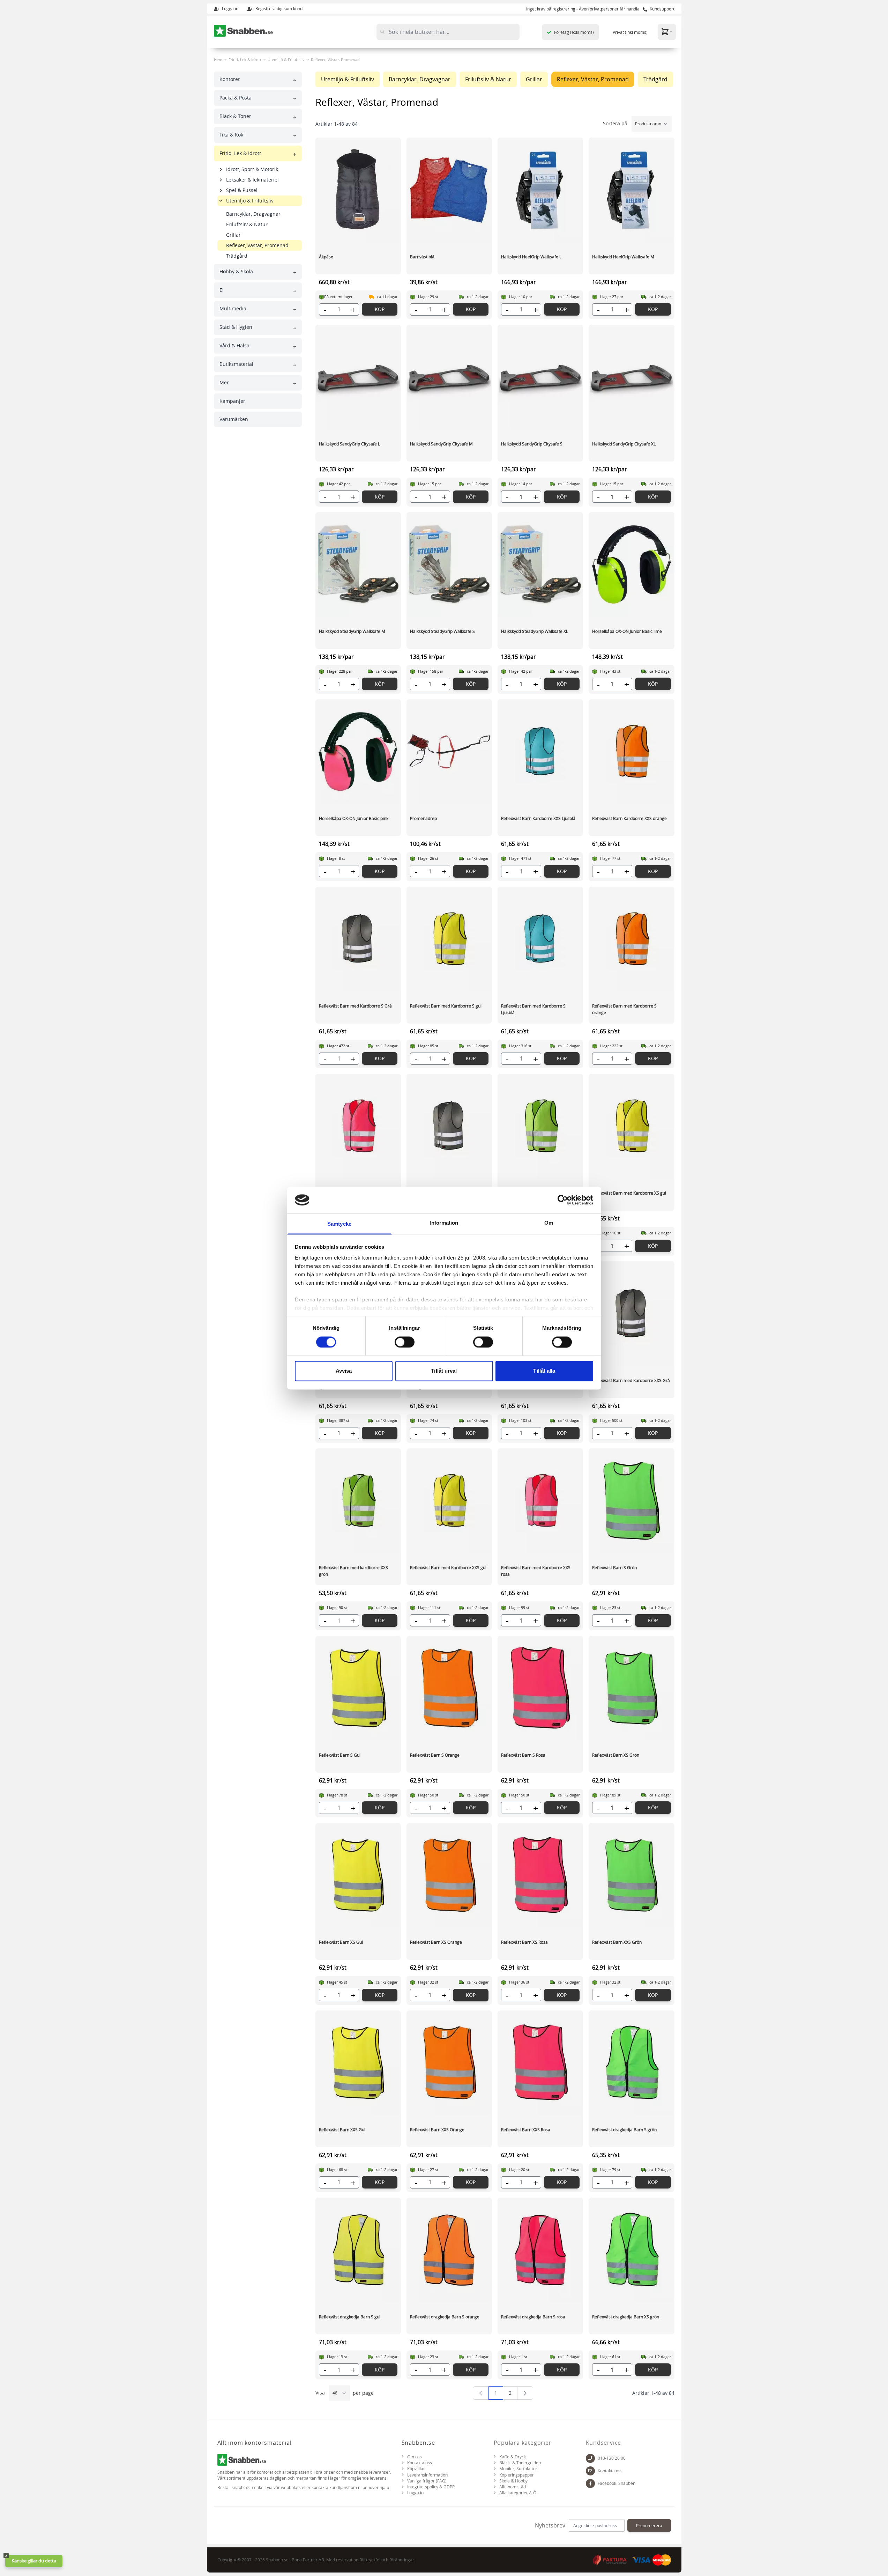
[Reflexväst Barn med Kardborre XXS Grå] (631, 1314)
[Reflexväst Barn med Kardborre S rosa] (358, 1126)
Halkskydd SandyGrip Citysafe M (441, 444)
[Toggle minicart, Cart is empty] (667, 32)
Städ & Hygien (236, 327)
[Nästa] (525, 2393)
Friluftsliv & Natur (247, 224)
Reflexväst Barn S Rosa (523, 1755)
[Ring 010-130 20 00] (590, 2458)
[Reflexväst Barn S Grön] (631, 1501)
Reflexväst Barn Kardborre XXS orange (629, 818)
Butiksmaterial (236, 364)
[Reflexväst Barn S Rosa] (540, 1688)
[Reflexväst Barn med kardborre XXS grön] (358, 1501)
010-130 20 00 (612, 2458)
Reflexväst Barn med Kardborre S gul (446, 1006)
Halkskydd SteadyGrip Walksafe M (352, 631)
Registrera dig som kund (278, 8)
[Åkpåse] (358, 190)
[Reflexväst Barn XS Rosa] (540, 1875)
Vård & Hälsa (234, 345)
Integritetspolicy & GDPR (431, 2487)
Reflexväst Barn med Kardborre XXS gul (448, 1567)
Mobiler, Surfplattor (518, 2469)
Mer (224, 382)
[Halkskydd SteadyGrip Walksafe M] (358, 564)
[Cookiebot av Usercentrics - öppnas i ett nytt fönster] (563, 1200)
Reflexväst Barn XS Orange (436, 1942)
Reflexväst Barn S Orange (435, 1755)
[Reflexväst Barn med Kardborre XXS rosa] (540, 1501)
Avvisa (344, 1371)
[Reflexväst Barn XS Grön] (631, 1688)
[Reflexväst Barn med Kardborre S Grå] (358, 939)
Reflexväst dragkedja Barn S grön (624, 2130)
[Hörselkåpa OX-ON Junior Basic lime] (631, 564)
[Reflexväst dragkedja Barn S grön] (631, 2063)
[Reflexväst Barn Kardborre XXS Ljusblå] (540, 752)
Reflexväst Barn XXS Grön (617, 1942)
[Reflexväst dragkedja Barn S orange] (449, 2250)
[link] (481, 2393)
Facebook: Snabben (617, 2483)
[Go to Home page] (244, 31)
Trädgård (237, 256)
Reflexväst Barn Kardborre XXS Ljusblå (538, 818)
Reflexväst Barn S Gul (340, 1755)
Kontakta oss (420, 2463)
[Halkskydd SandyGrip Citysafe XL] (631, 377)
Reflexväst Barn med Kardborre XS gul (629, 1193)
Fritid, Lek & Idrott (245, 60)
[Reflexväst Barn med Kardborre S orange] (631, 939)
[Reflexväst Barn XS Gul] (358, 1875)
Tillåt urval (444, 1371)
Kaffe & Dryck (513, 2457)
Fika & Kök (231, 135)
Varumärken (234, 419)
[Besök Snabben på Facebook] (590, 2483)
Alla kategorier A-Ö (518, 2493)
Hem (218, 60)
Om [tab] (549, 1223)
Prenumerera (649, 2525)
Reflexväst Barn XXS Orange (437, 2130)
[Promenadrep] (449, 752)
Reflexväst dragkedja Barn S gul (350, 2317)
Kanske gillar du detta (34, 2561)
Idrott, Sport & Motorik (252, 169)
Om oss (415, 2457)
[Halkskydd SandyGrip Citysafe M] (449, 377)
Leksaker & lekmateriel (252, 180)
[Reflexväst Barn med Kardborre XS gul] (631, 1126)
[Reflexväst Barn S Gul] (358, 1688)
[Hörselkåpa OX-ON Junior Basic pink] (358, 752)
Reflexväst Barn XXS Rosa (526, 2130)
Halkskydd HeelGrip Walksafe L (531, 257)
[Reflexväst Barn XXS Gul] (358, 2063)
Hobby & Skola (236, 271)
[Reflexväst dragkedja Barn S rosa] (540, 2250)
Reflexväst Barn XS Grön (616, 1755)
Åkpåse (326, 257)
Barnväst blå (422, 257)
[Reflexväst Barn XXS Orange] (449, 2063)
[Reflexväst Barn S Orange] (449, 1688)
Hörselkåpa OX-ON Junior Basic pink (354, 818)
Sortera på (616, 123)
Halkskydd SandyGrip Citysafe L (349, 444)
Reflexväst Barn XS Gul (341, 1942)
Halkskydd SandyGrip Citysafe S (532, 444)
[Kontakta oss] (590, 2471)
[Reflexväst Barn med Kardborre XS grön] (540, 1126)
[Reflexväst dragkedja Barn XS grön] (631, 2250)
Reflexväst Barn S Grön (614, 1567)
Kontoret (230, 79)
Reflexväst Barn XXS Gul (342, 2130)
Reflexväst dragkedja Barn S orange (445, 2317)
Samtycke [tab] (339, 1224)
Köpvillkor (417, 2469)
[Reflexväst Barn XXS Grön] (631, 1875)
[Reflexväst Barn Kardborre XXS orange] (631, 752)
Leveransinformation (427, 2475)
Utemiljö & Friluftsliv (286, 60)
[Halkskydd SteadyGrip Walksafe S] (449, 564)
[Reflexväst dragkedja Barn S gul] (358, 2250)
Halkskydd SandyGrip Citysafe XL (624, 444)
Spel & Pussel (242, 190)
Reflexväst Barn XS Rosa (524, 1942)
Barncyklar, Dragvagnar (253, 214)
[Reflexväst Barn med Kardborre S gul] (449, 939)
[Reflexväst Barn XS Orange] (449, 1875)
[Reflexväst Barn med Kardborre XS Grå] (449, 1126)
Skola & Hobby (513, 2481)
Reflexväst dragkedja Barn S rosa (533, 2317)
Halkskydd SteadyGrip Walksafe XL (535, 631)
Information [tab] (444, 1223)
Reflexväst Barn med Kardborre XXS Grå (631, 1380)
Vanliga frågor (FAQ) (427, 2481)
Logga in (230, 8)
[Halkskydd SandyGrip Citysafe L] (358, 377)
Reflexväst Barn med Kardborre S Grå (355, 1006)
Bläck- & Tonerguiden (520, 2463)
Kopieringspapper (517, 2475)
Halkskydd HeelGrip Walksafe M (623, 257)
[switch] (405, 1342)
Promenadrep (423, 818)
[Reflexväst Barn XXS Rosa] (540, 2063)
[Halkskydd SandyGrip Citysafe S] (540, 377)
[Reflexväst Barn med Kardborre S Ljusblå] (540, 939)
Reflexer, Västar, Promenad (257, 245)
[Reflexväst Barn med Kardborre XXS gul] (449, 1501)
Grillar (233, 235)
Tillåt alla (544, 1371)
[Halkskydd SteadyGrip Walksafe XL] (540, 564)
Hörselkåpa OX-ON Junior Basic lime (627, 631)
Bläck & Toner (235, 116)
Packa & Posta (236, 98)
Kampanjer (232, 401)
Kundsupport (662, 9)
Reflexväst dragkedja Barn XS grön (626, 2317)
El (222, 290)
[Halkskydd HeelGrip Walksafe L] (540, 190)
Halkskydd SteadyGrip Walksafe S (442, 631)
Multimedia (233, 308)
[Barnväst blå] (449, 190)
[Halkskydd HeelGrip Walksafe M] (631, 190)
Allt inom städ (513, 2487)
